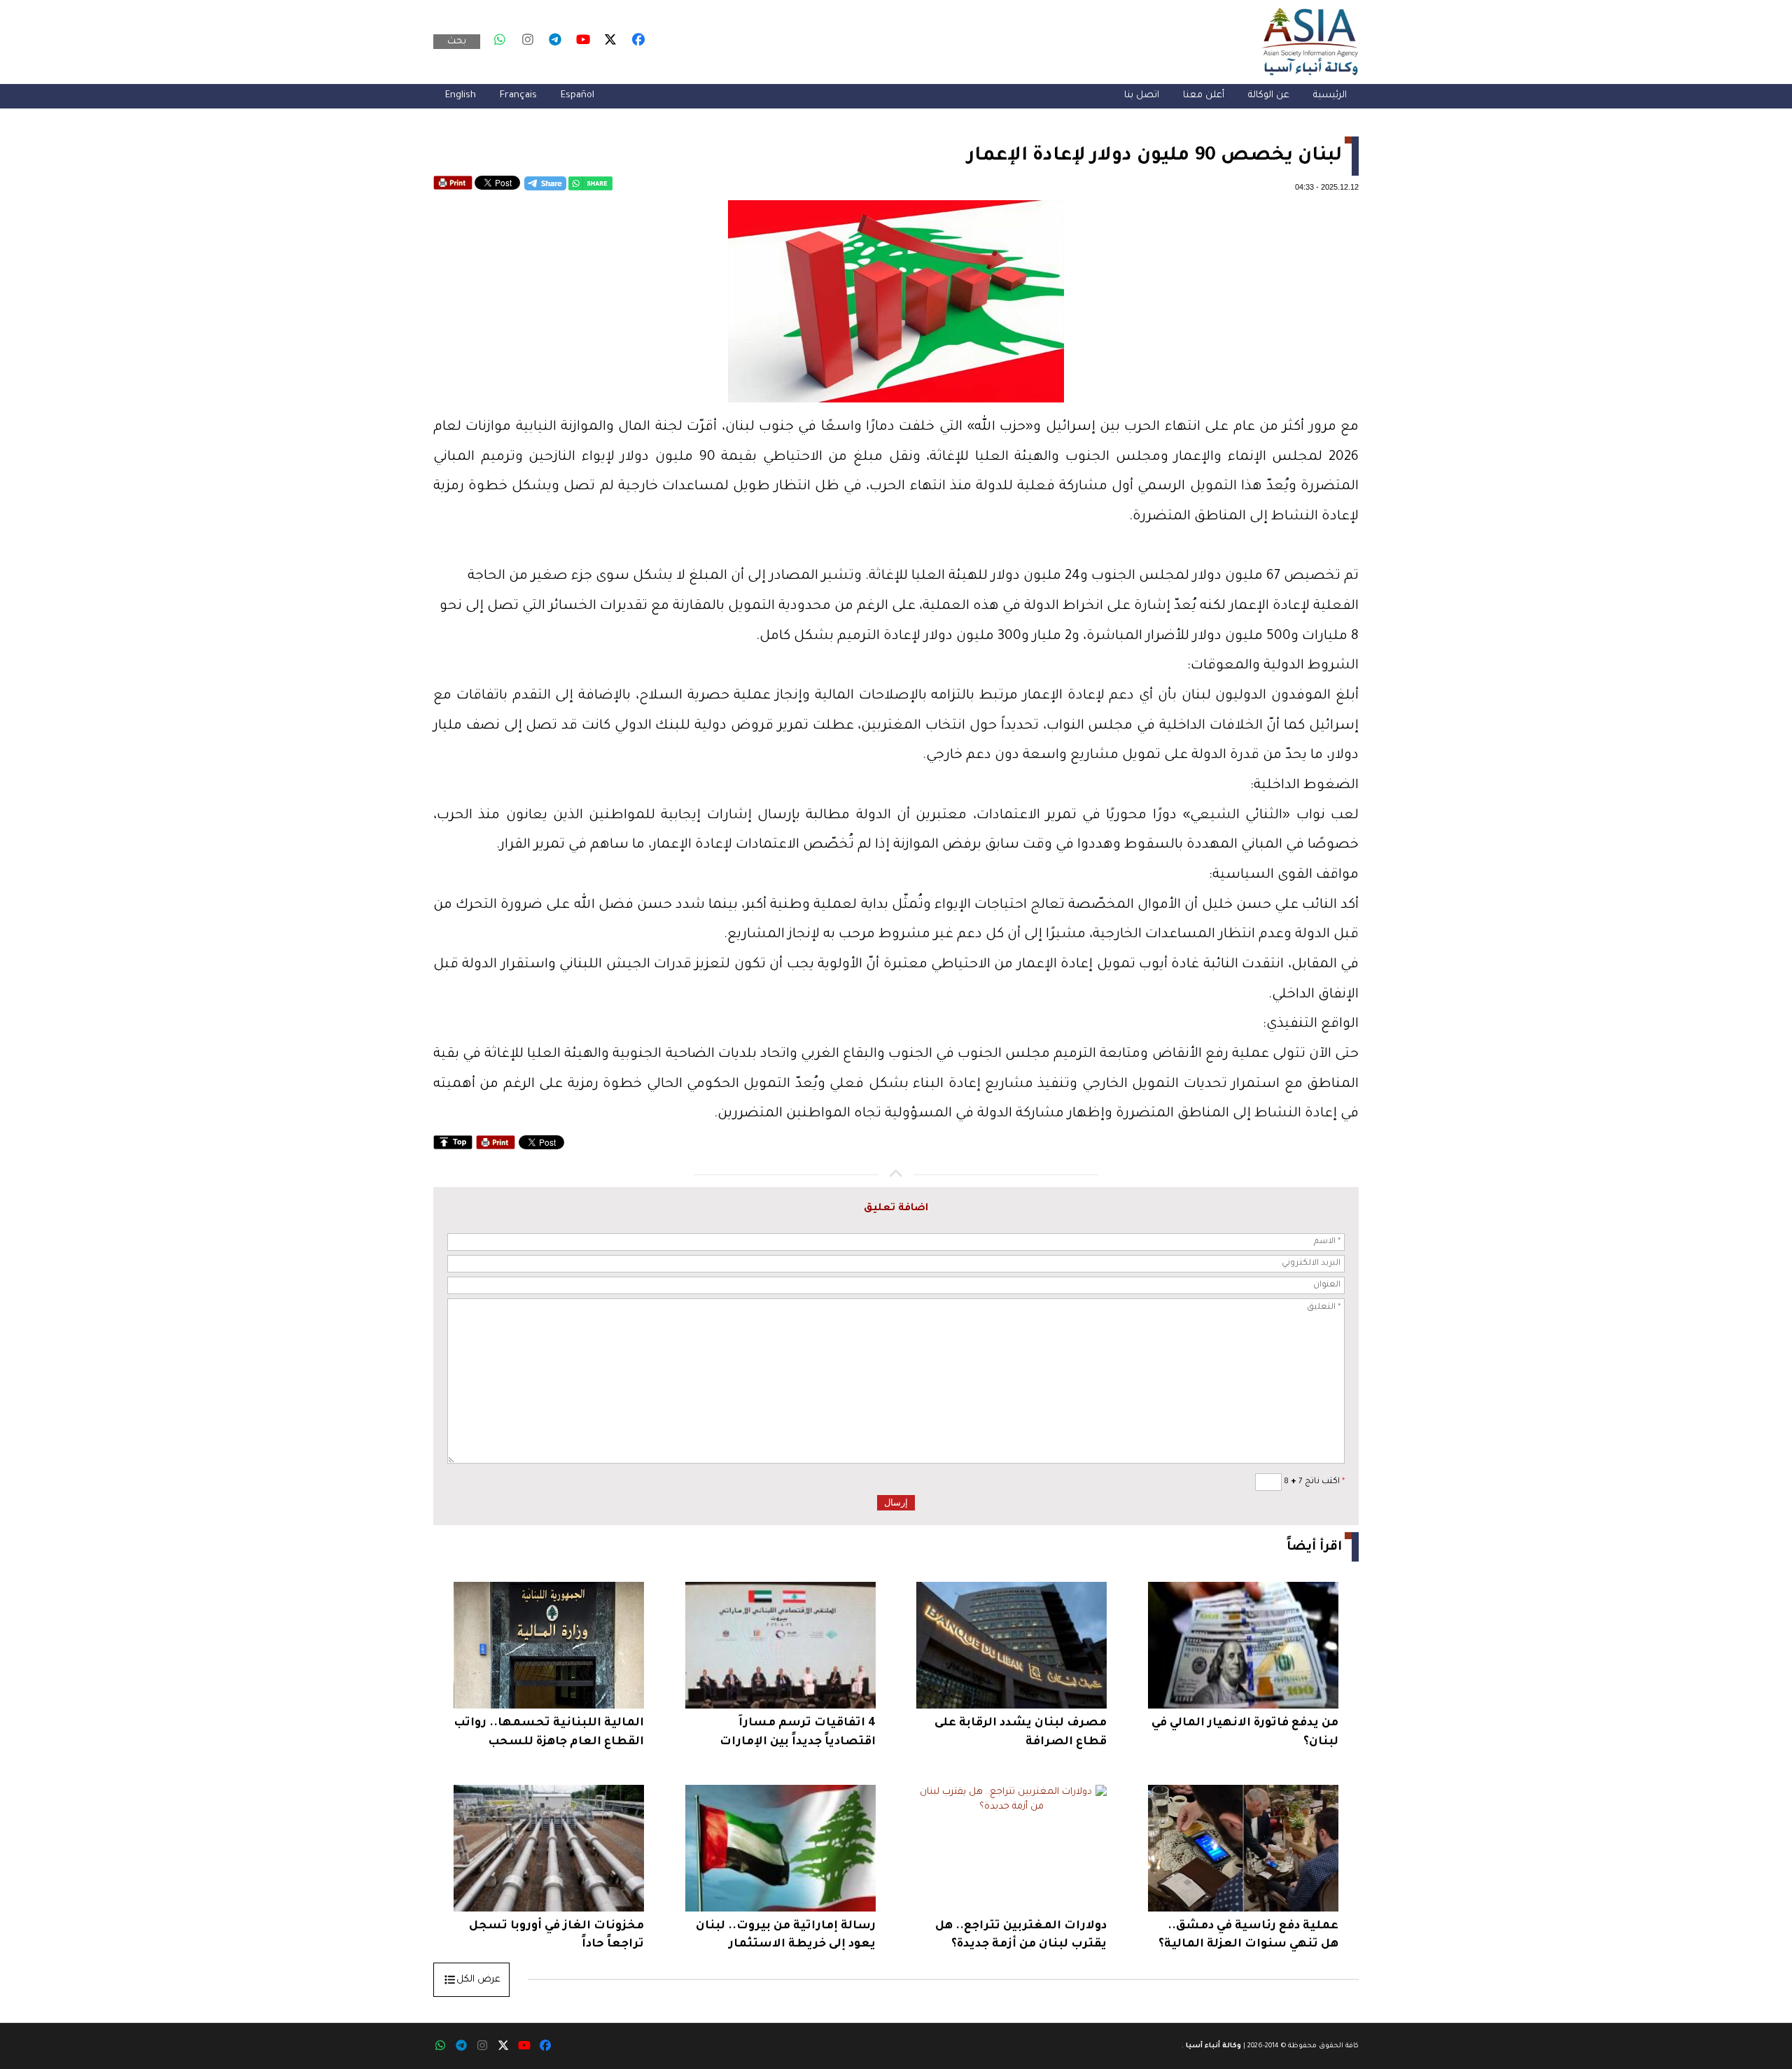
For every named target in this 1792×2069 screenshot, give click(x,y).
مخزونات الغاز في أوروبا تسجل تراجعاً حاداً (556, 1935)
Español (577, 96)
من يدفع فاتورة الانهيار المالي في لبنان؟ (1245, 1732)
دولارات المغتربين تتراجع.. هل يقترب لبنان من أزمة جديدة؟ (1021, 1935)
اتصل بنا (1142, 96)
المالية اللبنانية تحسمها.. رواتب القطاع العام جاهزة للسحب (549, 1732)
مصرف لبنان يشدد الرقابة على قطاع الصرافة (1021, 1732)
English (461, 96)
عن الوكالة (1269, 96)
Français (518, 96)
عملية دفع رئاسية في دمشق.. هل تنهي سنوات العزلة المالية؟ (1248, 1935)
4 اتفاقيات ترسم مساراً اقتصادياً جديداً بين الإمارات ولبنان (798, 1734)
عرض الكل (478, 1980)
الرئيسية (1330, 96)
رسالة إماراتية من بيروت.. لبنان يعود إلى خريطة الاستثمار (786, 1935)
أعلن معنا (1204, 96)
